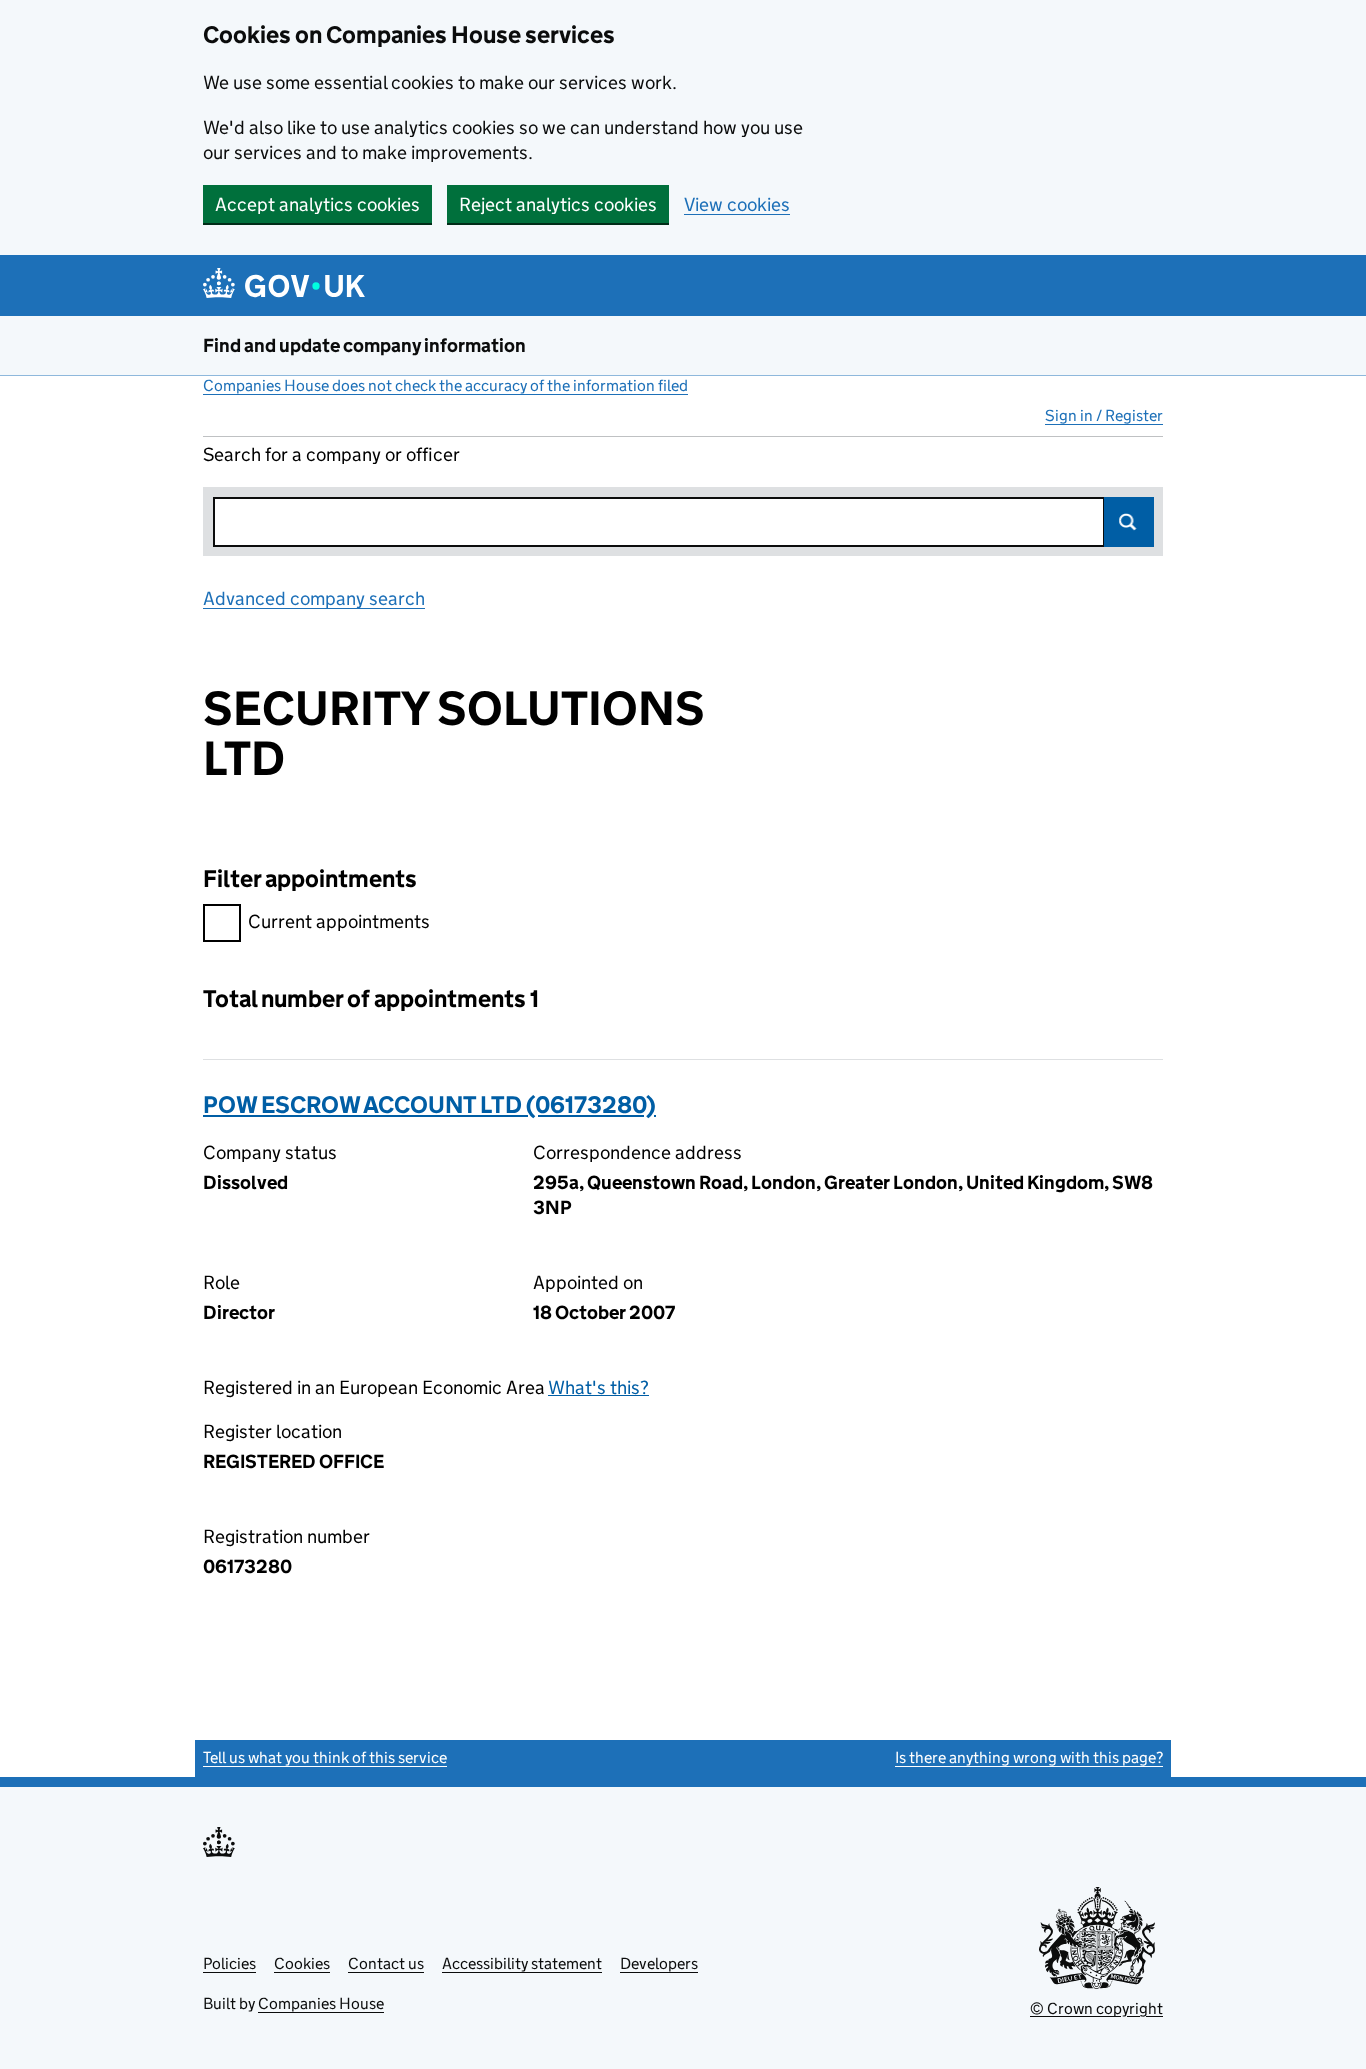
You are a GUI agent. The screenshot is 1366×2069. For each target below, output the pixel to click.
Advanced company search (314, 598)
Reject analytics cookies (558, 204)
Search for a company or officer (331, 454)
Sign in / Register (1104, 415)
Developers (659, 1963)
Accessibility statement (522, 1963)
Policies (229, 1963)
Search (1129, 522)
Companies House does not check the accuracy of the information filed (445, 385)
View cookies (737, 204)
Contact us (386, 1963)
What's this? (598, 1387)
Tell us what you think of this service (325, 1757)
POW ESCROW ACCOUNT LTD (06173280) (429, 1104)
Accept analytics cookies (317, 204)
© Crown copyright (1096, 2008)
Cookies (302, 1963)
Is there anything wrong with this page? (1029, 1757)
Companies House (321, 2003)
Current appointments (339, 921)
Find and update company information (364, 345)
